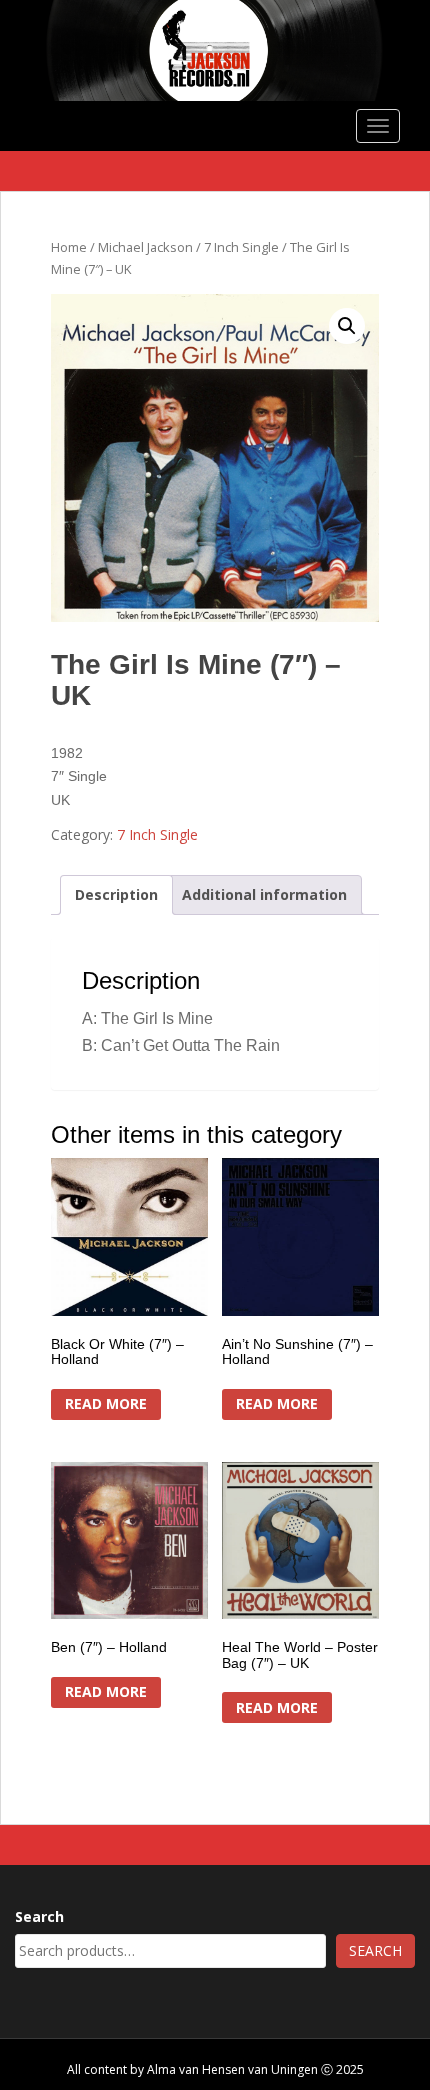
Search (39, 1916)
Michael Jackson (145, 247)
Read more (106, 1403)
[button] (347, 326)
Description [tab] (116, 894)
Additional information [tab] (264, 894)
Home (69, 247)
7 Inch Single (241, 247)
